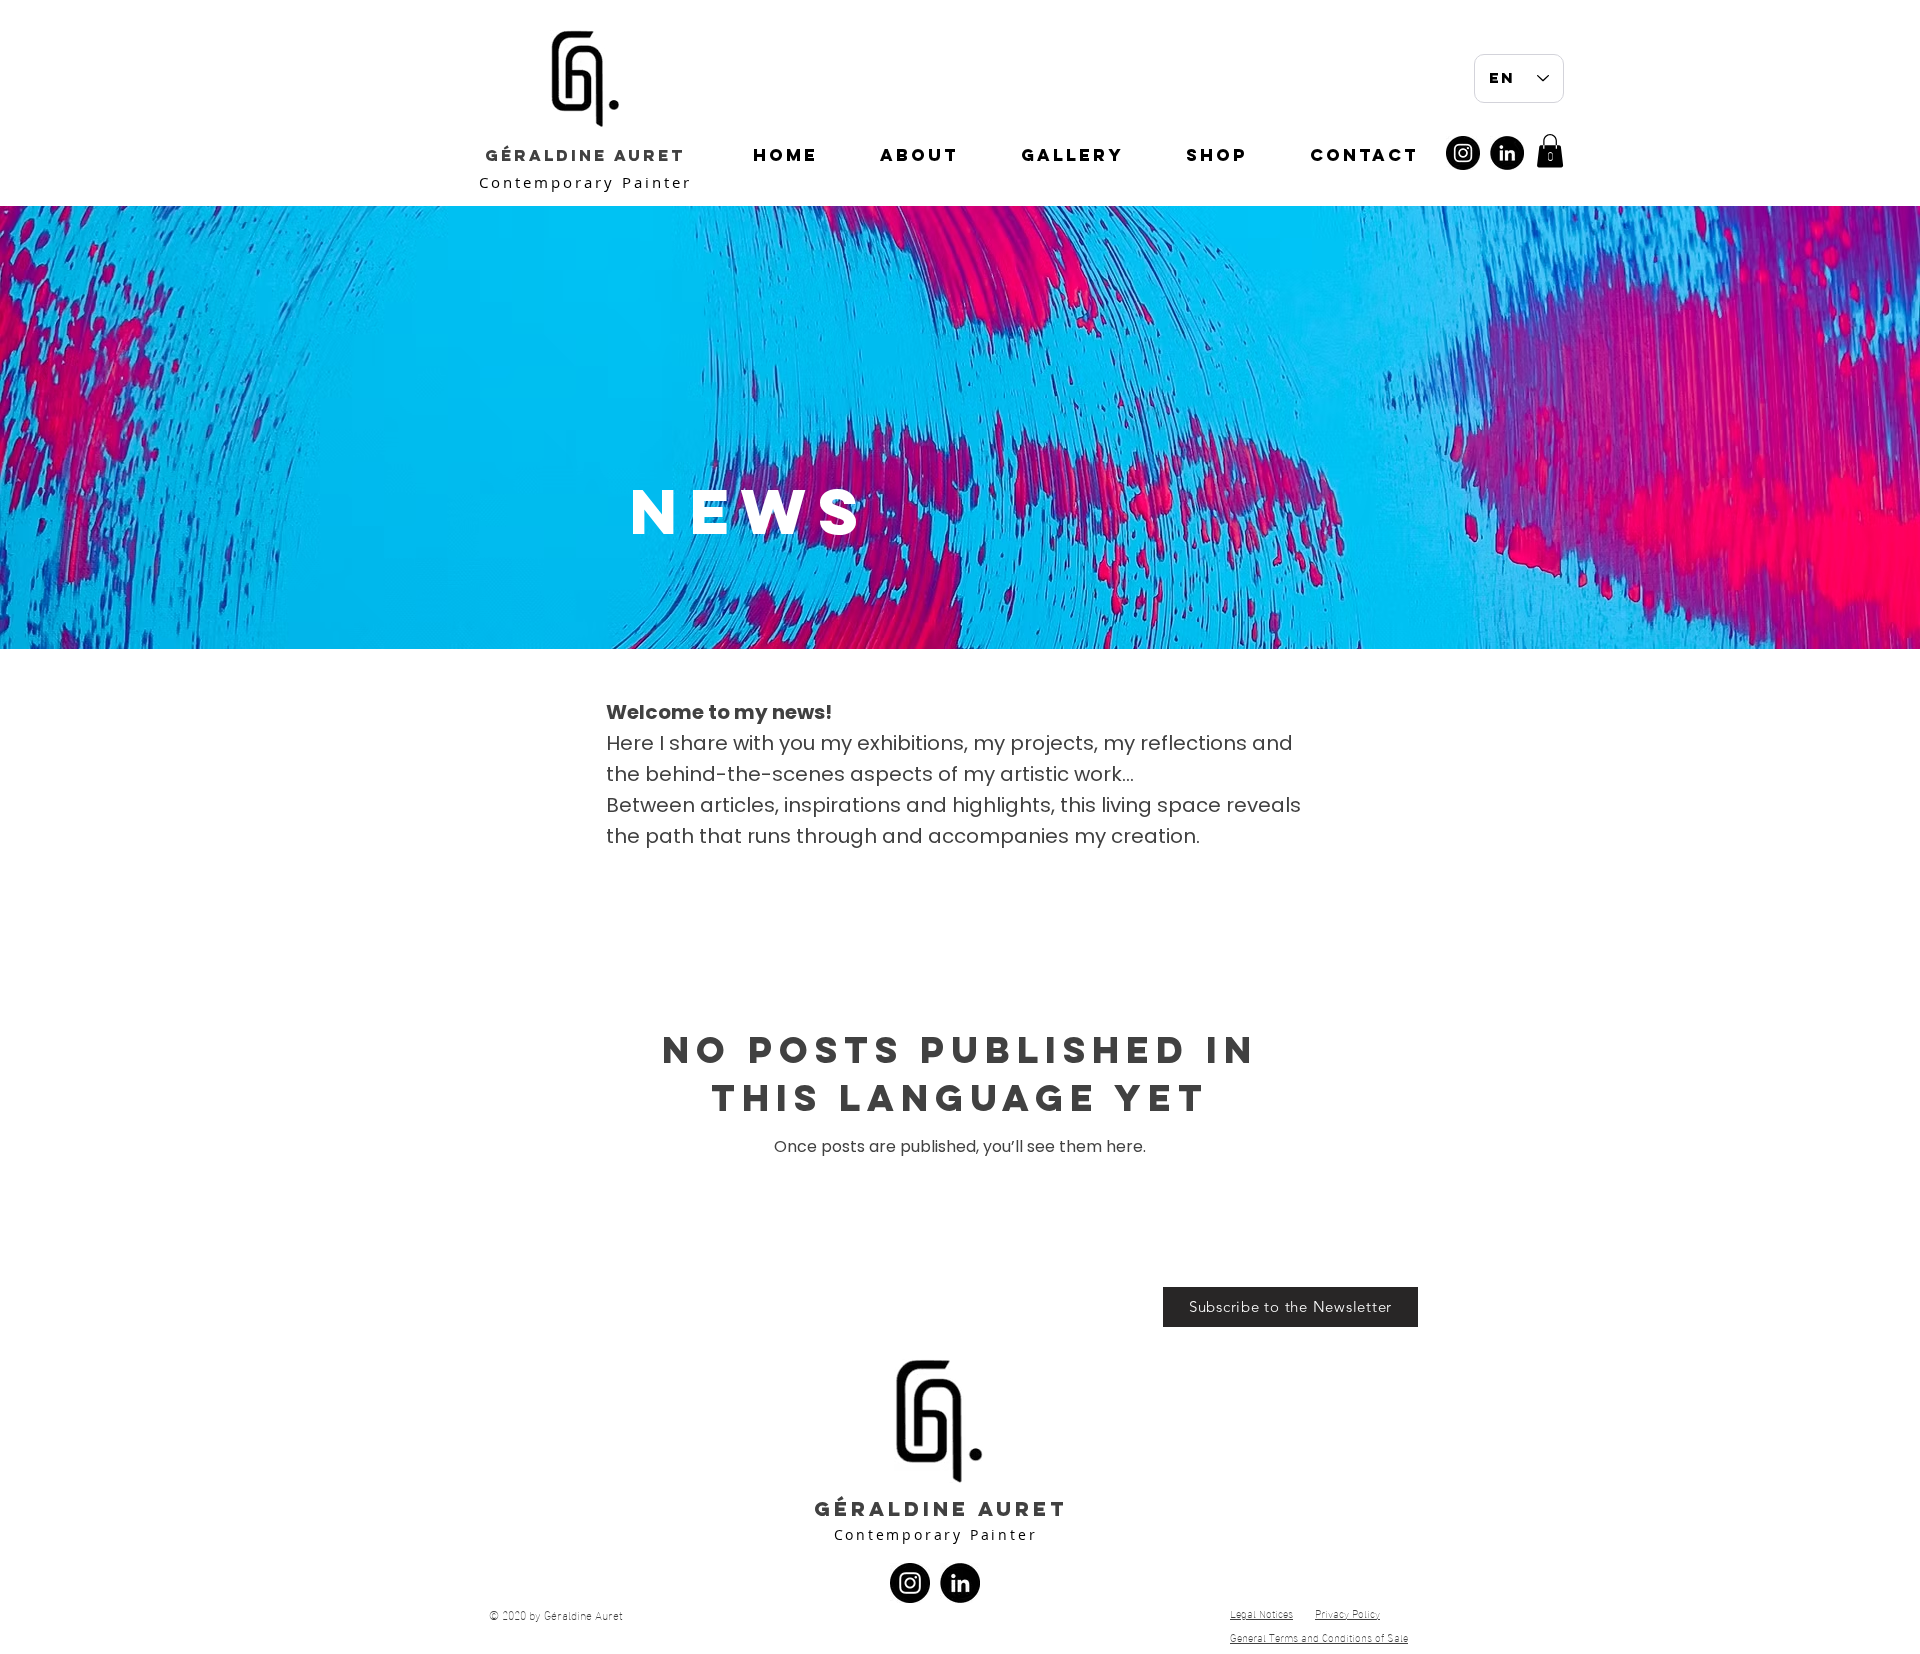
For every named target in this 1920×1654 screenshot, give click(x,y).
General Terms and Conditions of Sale (1319, 1637)
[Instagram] (910, 1583)
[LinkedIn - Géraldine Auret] (1507, 153)
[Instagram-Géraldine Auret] (1463, 153)
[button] (1550, 150)
